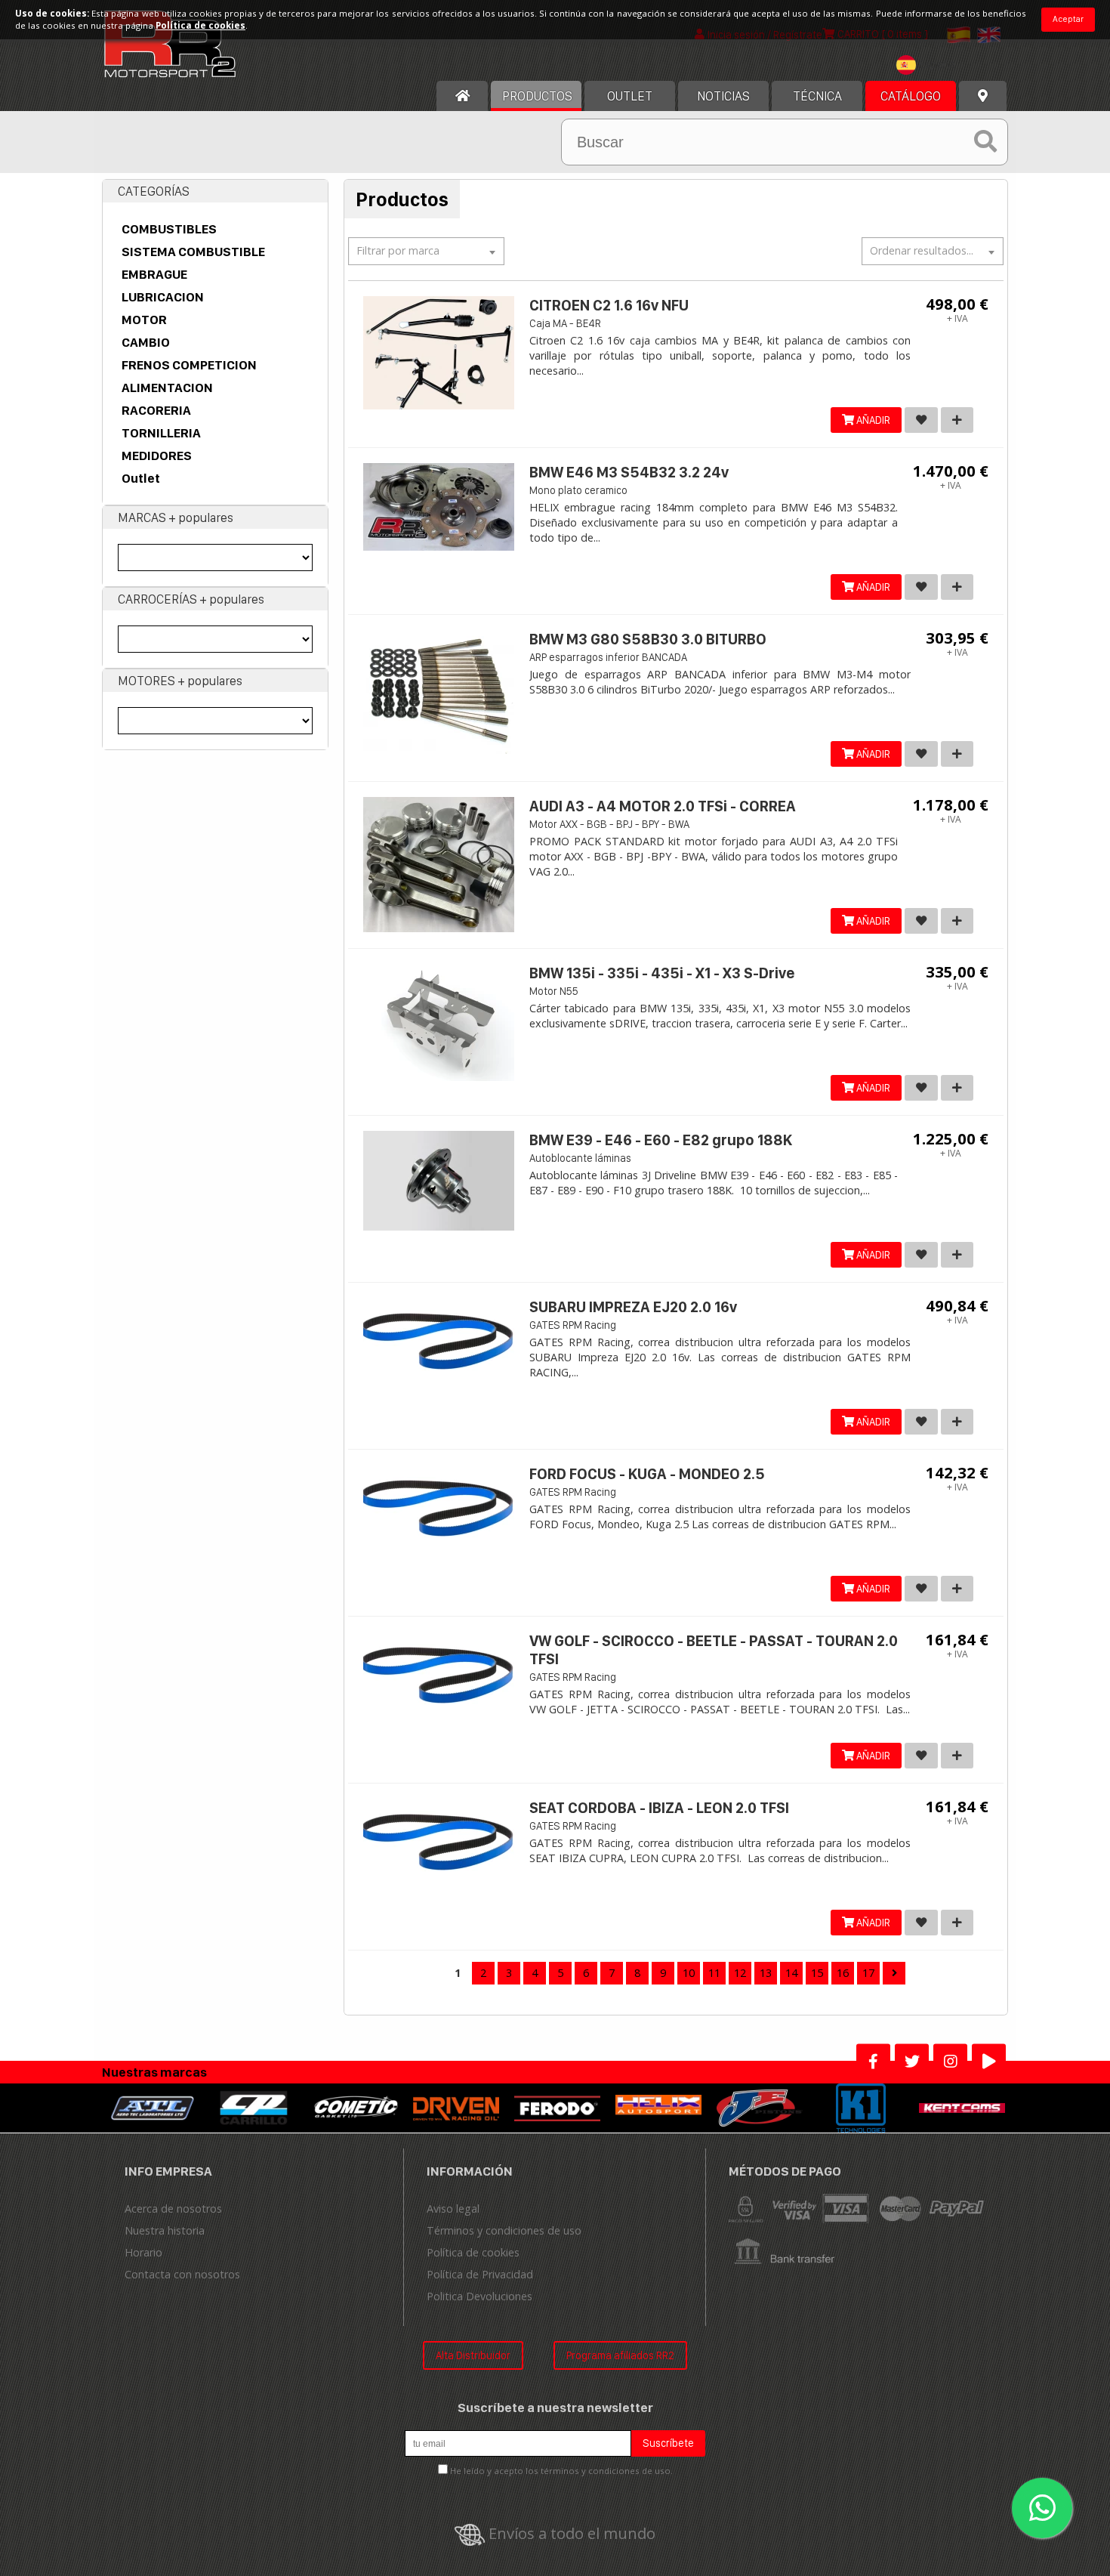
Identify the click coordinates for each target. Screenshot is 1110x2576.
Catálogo (911, 96)
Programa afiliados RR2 (620, 2355)
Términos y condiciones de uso (504, 2230)
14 (791, 1973)
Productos (537, 96)
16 (843, 1973)
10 (689, 1973)
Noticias (723, 96)
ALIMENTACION (167, 388)
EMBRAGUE (154, 274)
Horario (143, 2252)
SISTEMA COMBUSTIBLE (193, 252)
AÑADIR (872, 420)
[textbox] (930, 65)
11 (714, 1973)
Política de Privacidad (480, 2274)
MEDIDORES (157, 456)
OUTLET (630, 96)
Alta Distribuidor (473, 2355)
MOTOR (144, 320)
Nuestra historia (165, 2230)
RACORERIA (156, 410)
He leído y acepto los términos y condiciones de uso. (561, 2471)
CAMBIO (146, 342)
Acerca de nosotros (173, 2208)
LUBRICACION (163, 297)
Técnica (817, 96)
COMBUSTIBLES (169, 229)
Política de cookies (473, 2252)
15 (817, 1973)
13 (766, 1973)
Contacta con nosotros (182, 2274)
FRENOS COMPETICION (189, 365)
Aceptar (1068, 19)
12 (740, 1973)
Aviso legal (453, 2208)
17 (868, 1973)
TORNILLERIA (161, 433)
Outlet (141, 478)
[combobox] (930, 67)
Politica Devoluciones (479, 2296)
